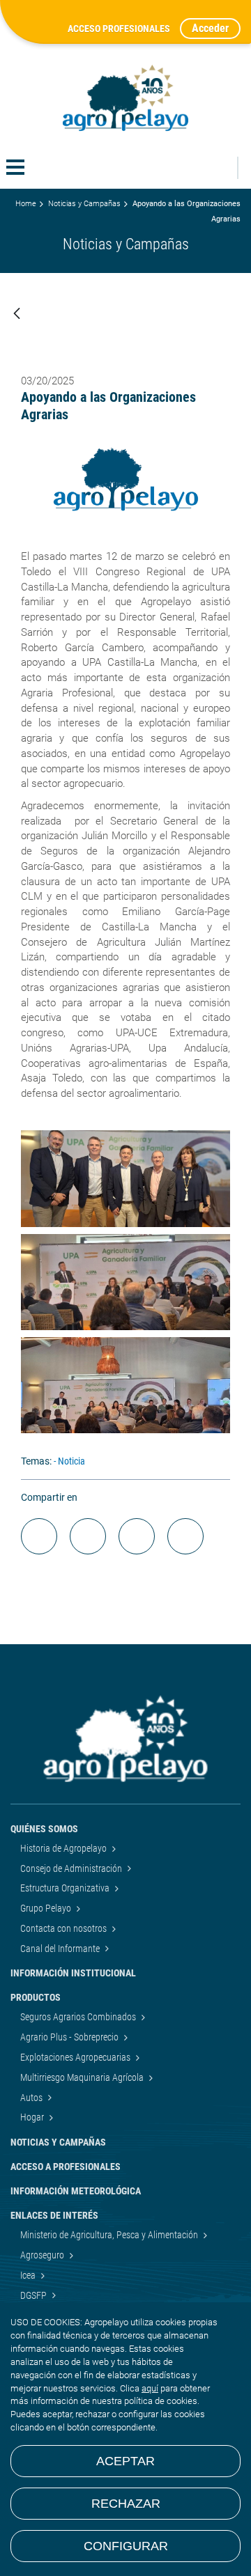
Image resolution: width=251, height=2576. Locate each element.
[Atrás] (17, 314)
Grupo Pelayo (47, 1908)
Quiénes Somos (44, 1829)
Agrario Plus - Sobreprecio (70, 2037)
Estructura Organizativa (66, 1888)
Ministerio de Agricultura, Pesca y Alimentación (110, 2235)
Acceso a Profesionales (66, 2167)
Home (26, 204)
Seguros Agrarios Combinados (79, 2017)
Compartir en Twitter (88, 1536)
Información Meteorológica (76, 2191)
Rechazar (126, 2504)
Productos (36, 1997)
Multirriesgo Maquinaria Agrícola (83, 2077)
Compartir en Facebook (39, 1536)
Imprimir (185, 1536)
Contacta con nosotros (64, 1928)
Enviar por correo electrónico (137, 1536)
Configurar (126, 2546)
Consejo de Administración (72, 1868)
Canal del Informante (61, 1949)
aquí (150, 2388)
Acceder (210, 28)
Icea (29, 2275)
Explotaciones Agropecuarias (76, 2057)
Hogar (33, 2117)
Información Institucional (73, 1973)
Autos (32, 2098)
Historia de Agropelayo (64, 1848)
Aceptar (125, 2461)
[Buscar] (219, 168)
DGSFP (35, 2295)
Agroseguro (43, 2255)
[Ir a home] (125, 98)
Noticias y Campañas (84, 204)
